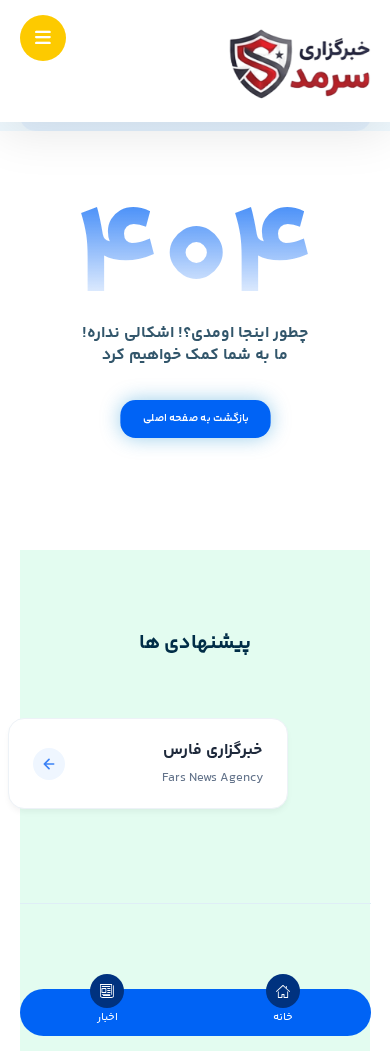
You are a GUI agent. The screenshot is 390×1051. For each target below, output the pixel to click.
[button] (43, 38)
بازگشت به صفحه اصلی (194, 418)
